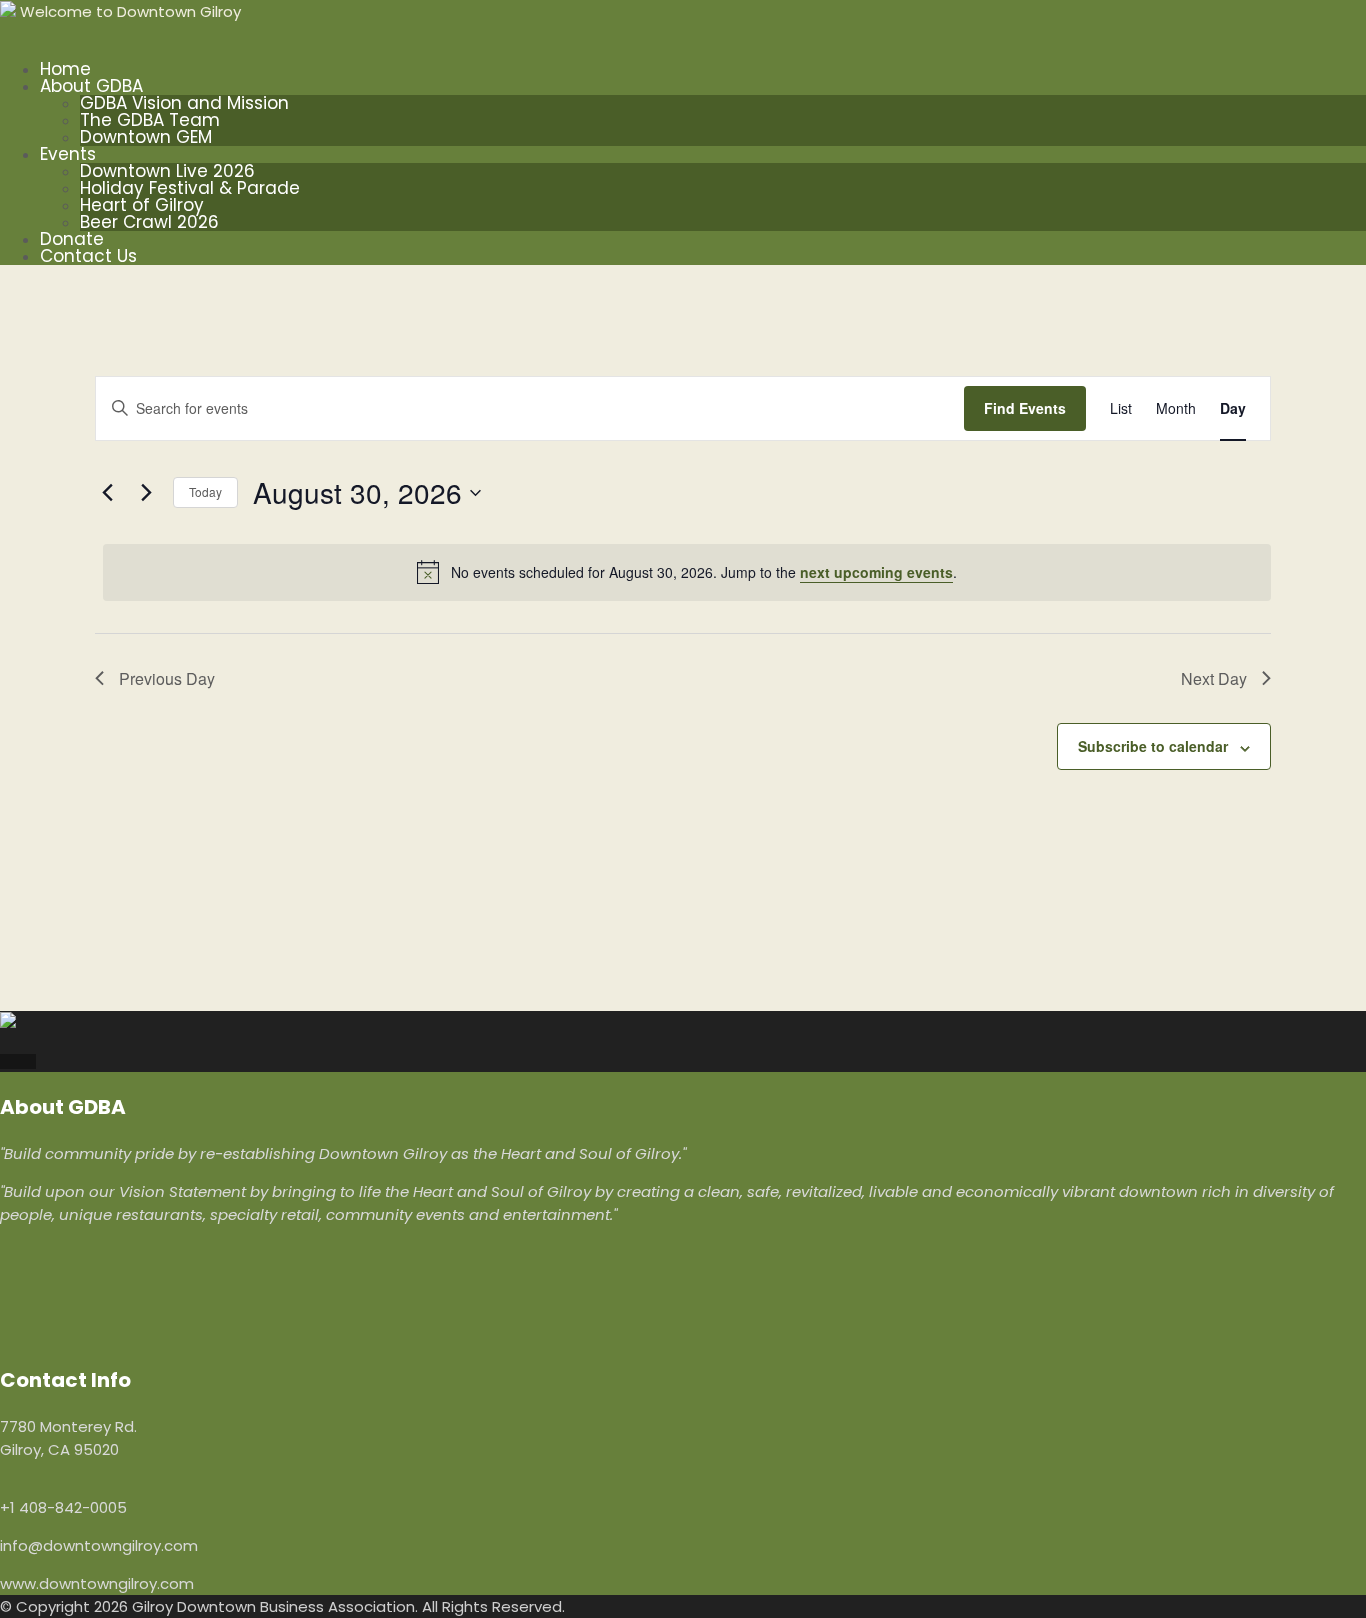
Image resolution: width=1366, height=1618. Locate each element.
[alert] (687, 572)
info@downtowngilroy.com (99, 1545)
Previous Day (167, 678)
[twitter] (30, 1061)
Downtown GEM (146, 137)
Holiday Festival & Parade (190, 188)
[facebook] (6, 1061)
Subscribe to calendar (1153, 746)
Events (68, 154)
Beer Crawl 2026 (149, 222)
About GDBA (91, 86)
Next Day (1214, 678)
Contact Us (88, 256)
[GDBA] (8, 11)
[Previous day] (107, 493)
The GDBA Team (150, 120)
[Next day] (146, 493)
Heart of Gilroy (142, 205)
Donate (72, 239)
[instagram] (18, 1061)
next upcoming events (876, 572)
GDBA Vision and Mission (184, 103)
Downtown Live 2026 (167, 171)
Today (205, 491)
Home (65, 69)
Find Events (1025, 408)
